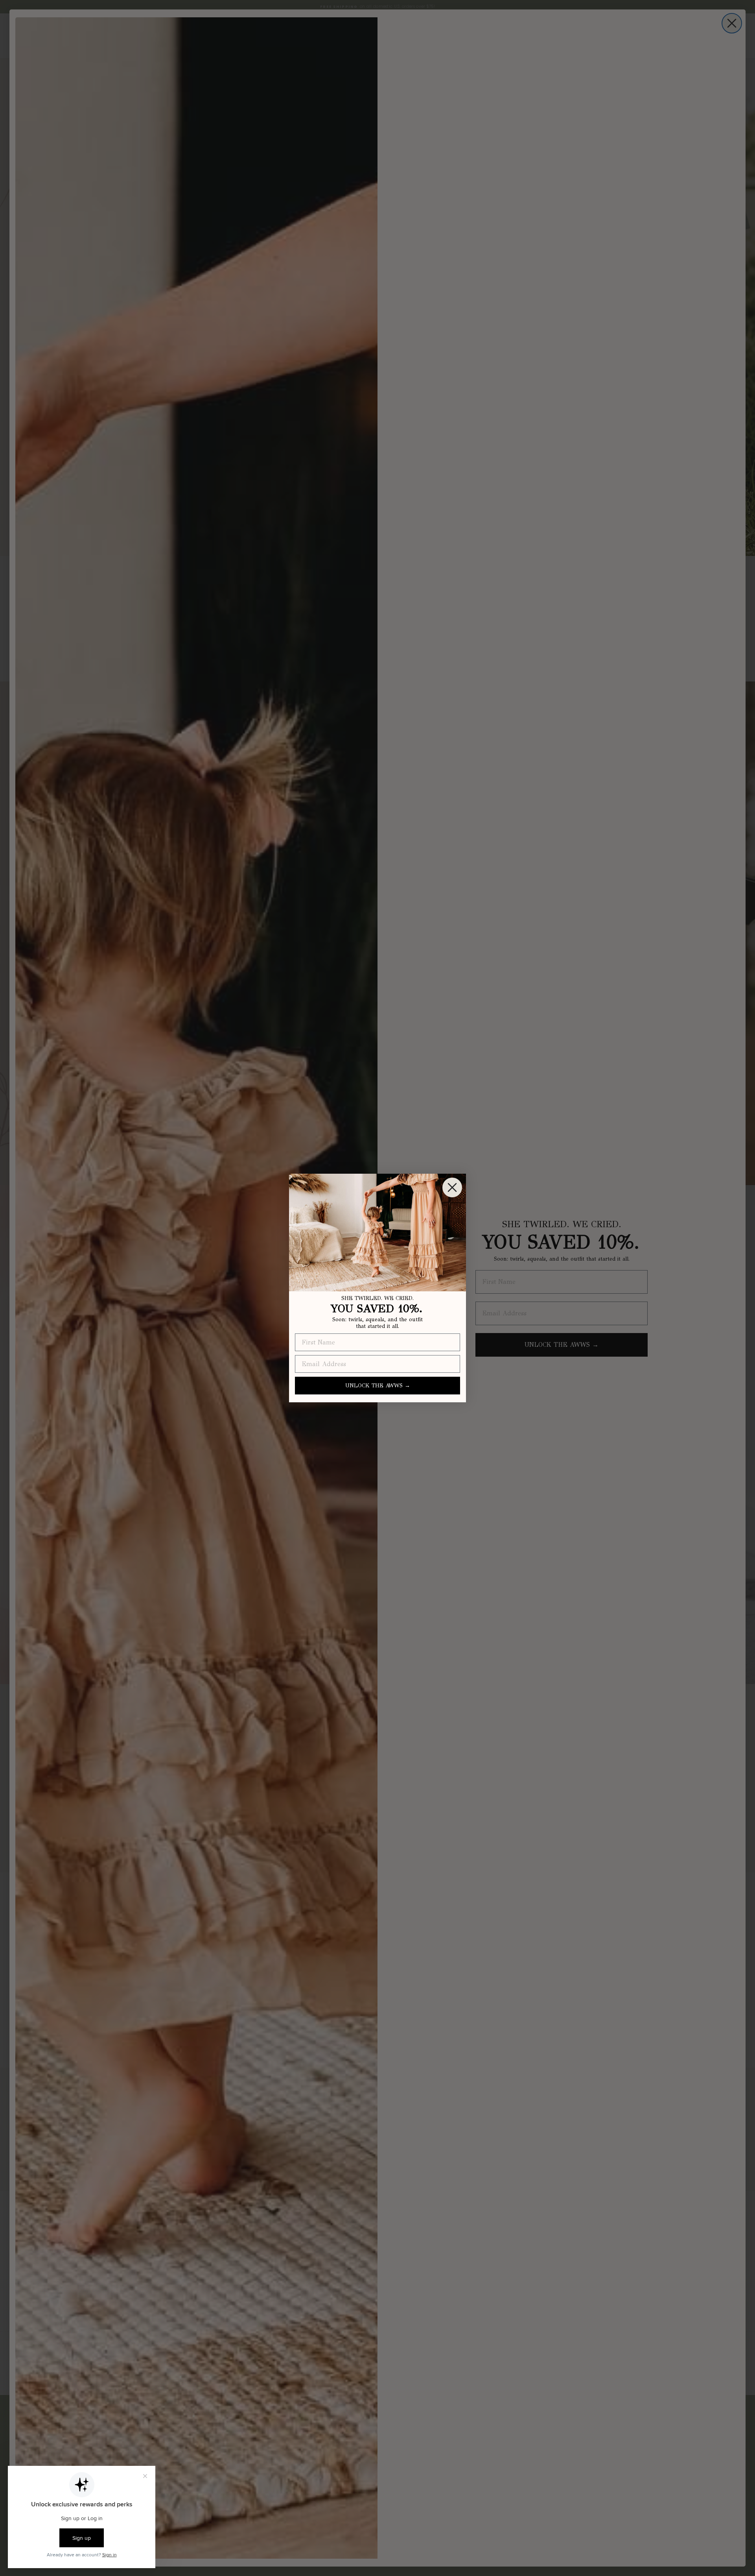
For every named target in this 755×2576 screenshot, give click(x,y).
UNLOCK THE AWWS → (378, 1386)
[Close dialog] (452, 1187)
